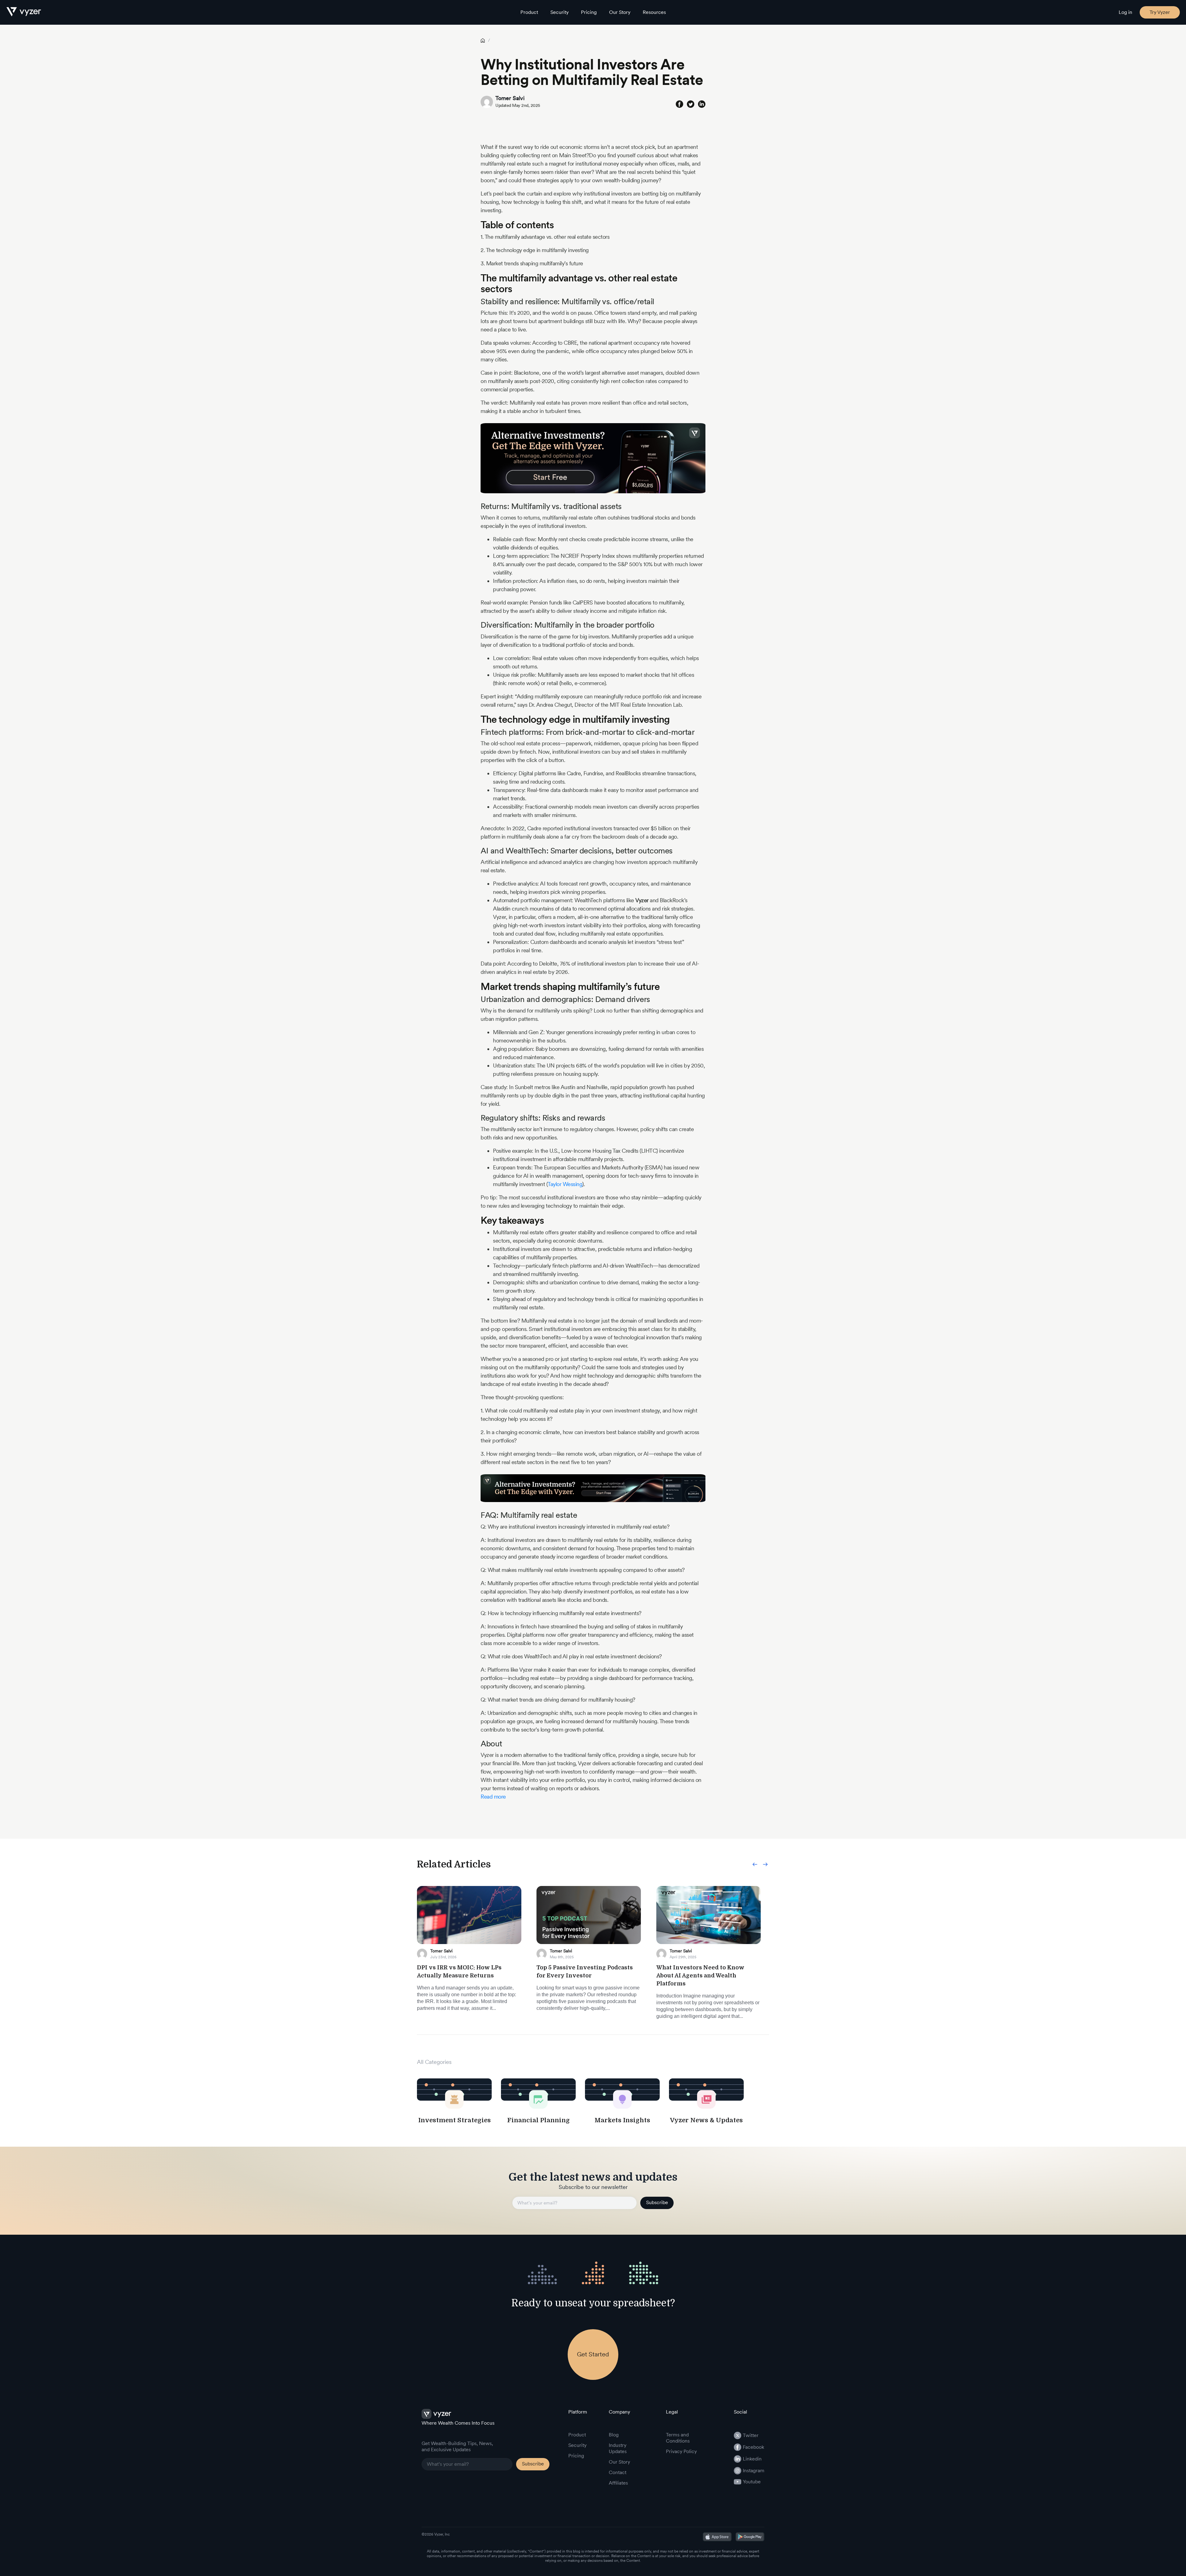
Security (559, 12)
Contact (618, 2472)
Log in (1125, 12)
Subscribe (657, 2202)
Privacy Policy (681, 2451)
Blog (614, 2435)
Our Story (620, 12)
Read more (493, 1797)
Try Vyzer (1160, 12)
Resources (654, 12)
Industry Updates (618, 2448)
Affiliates (618, 2483)
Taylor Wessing (565, 1184)
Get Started (593, 2354)
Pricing (589, 12)
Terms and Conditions (678, 2438)
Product (529, 12)
